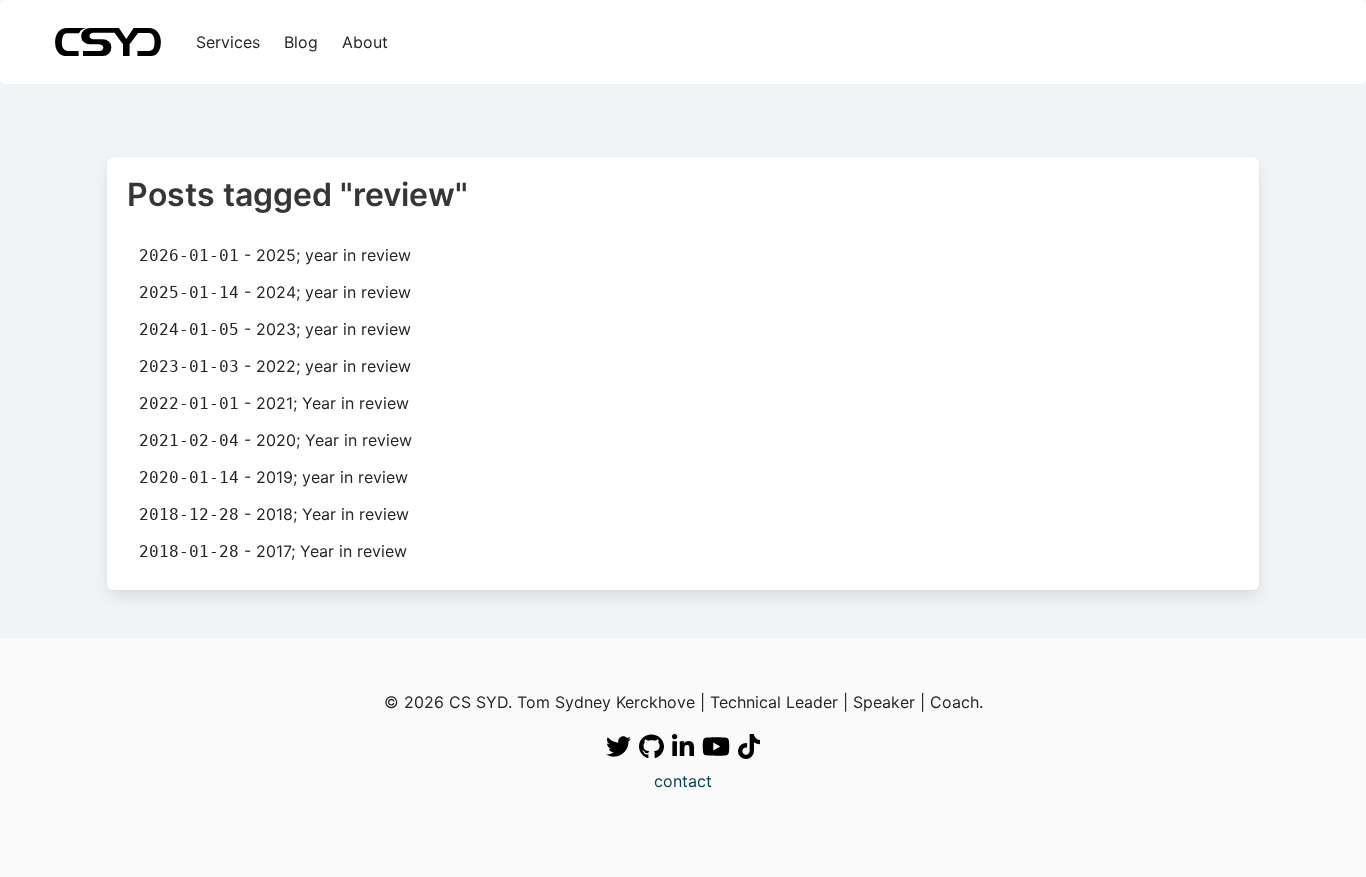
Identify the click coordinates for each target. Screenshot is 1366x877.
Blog (301, 42)
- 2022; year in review (275, 366)
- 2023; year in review (275, 329)
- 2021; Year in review (274, 403)
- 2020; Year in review (275, 440)
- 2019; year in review (273, 477)
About (365, 42)
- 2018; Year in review (274, 514)
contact (683, 781)
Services (228, 42)
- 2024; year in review (275, 292)
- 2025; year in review (275, 255)
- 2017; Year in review (273, 551)
